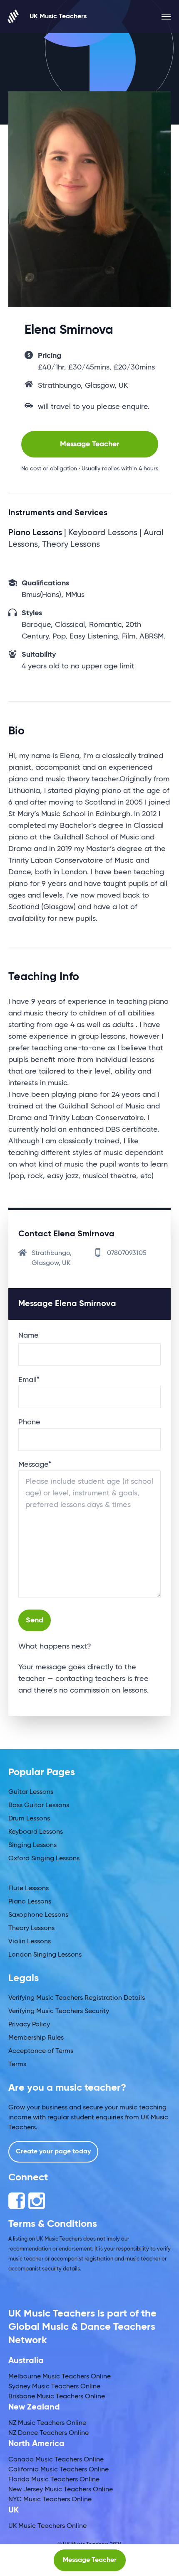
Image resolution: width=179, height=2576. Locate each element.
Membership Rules (36, 2038)
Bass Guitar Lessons (39, 1805)
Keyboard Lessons (36, 1832)
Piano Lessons (30, 1902)
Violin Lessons (30, 1942)
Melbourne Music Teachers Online (60, 2377)
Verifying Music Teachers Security (59, 2011)
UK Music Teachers (58, 17)
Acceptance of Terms (41, 2051)
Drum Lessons (29, 1819)
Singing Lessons (32, 1845)
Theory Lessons (31, 1928)
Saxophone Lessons (38, 1915)
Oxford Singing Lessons (44, 1859)
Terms (17, 2065)
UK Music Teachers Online (47, 2526)
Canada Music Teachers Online (56, 2460)
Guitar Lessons (31, 1792)
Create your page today (53, 2152)
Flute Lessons (29, 1889)
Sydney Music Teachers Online (54, 2387)
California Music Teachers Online (58, 2470)
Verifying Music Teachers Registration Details (77, 1998)
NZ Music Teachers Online (47, 2423)
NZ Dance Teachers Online (48, 2433)
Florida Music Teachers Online (54, 2480)
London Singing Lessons (45, 1955)
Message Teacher (89, 444)
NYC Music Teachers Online (50, 2500)
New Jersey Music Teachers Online (61, 2490)
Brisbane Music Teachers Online (57, 2397)
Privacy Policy (29, 2025)
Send (35, 1620)
